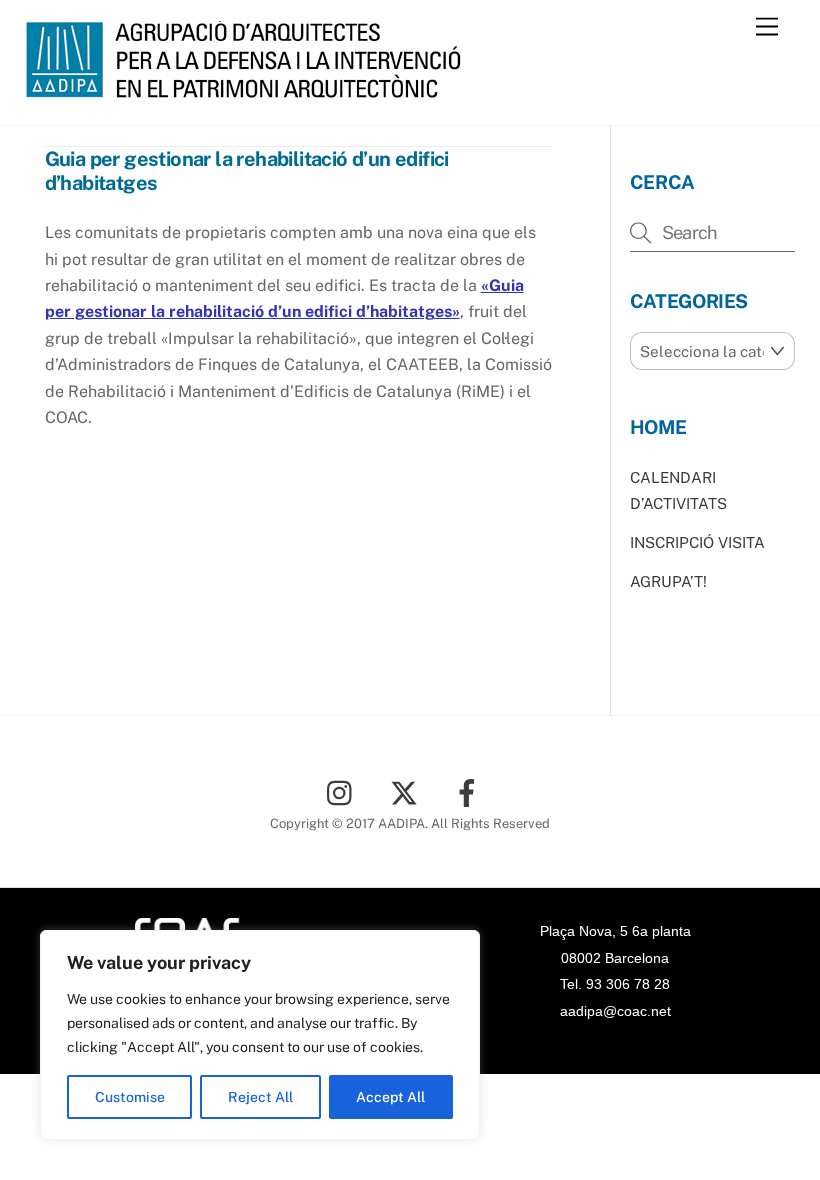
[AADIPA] (250, 89)
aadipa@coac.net (615, 1011)
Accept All (390, 1097)
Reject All (260, 1097)
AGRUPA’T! (668, 581)
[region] (260, 1035)
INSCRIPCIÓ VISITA (697, 542)
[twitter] (407, 791)
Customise (130, 1097)
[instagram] (344, 791)
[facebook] (470, 791)
